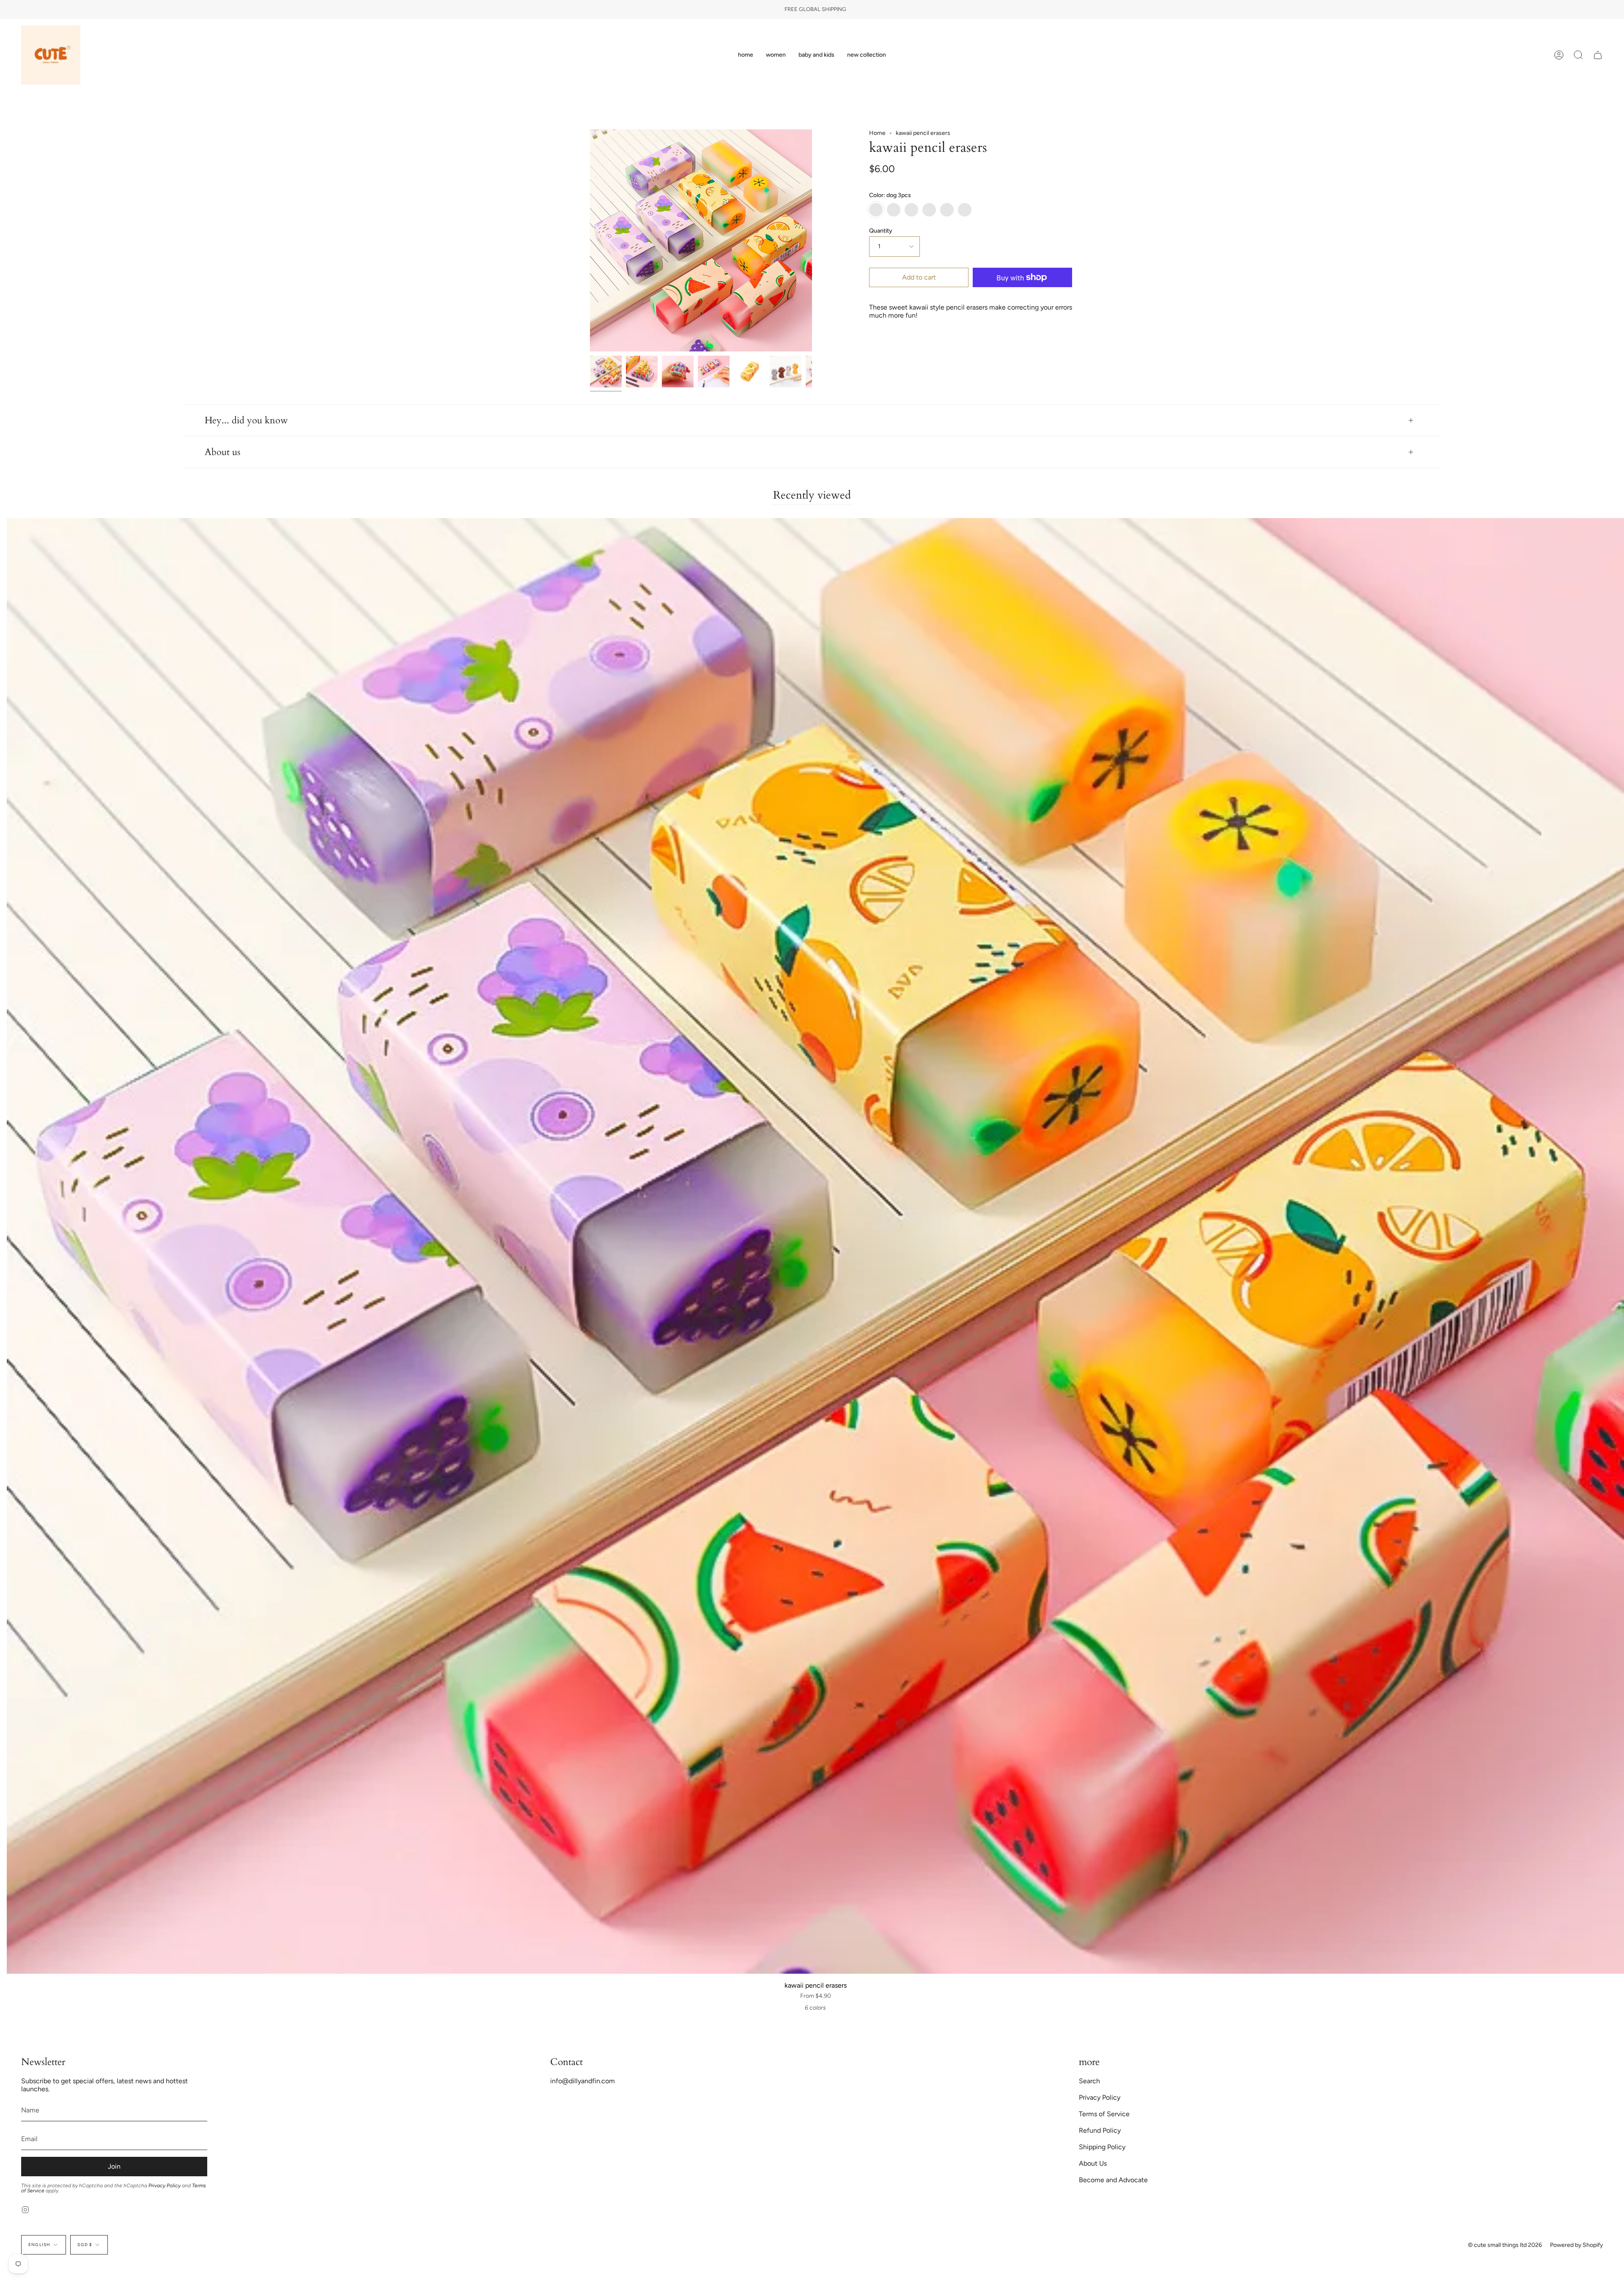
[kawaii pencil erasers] (606, 372)
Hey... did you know (246, 420)
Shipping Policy (1102, 2147)
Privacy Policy (165, 2186)
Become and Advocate (1113, 2180)
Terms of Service (1104, 2114)
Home (877, 133)
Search (1089, 2081)
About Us (1093, 2163)
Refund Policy (1100, 2130)
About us (222, 452)
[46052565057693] (786, 372)
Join (114, 2166)
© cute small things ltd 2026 (1505, 2245)
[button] (776, 55)
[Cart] (1598, 55)
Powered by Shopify (1576, 2245)
